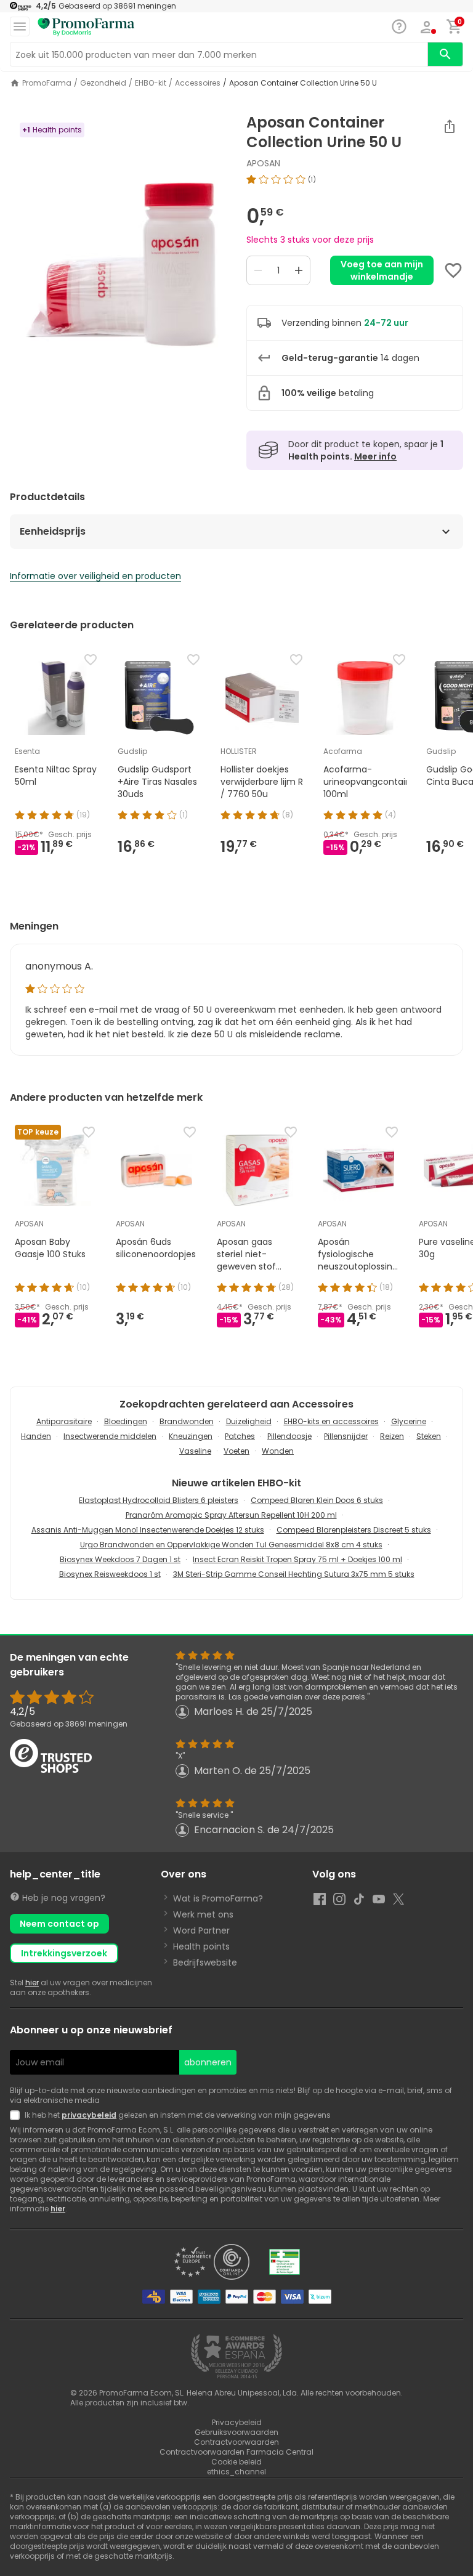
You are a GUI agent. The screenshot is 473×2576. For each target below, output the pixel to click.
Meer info (375, 456)
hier (32, 1983)
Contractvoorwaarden (236, 2442)
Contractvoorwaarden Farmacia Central (236, 2452)
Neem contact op (59, 1924)
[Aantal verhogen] (299, 270)
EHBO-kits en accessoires (331, 1421)
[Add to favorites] (453, 270)
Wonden (278, 1451)
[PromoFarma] (86, 27)
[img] (118, 268)
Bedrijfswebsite (205, 1962)
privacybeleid (89, 2115)
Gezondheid (103, 83)
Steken (429, 1436)
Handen (36, 1436)
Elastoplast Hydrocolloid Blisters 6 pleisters (159, 1500)
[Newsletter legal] (17, 2115)
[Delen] (450, 126)
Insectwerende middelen (110, 1436)
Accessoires (198, 83)
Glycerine (409, 1421)
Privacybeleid (237, 2422)
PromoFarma (47, 83)
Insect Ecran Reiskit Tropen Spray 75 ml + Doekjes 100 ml (297, 1559)
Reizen (392, 1436)
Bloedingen (126, 1421)
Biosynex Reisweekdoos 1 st (110, 1574)
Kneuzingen (191, 1436)
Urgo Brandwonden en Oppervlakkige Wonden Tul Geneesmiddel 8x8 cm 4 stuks (231, 1545)
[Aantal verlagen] (258, 270)
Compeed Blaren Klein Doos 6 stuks (317, 1500)
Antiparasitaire (64, 1421)
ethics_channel (236, 2472)
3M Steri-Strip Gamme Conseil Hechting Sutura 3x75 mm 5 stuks (294, 1574)
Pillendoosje (289, 1436)
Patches (240, 1436)
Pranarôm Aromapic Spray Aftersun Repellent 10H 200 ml (231, 1515)
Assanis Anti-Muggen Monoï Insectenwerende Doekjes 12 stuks (148, 1530)
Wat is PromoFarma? (218, 1898)
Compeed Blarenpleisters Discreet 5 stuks (354, 1530)
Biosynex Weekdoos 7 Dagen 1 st (120, 1559)
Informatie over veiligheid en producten (95, 576)
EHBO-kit (151, 83)
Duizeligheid (249, 1421)
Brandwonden (187, 1421)
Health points (201, 1946)
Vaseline (195, 1451)
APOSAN (263, 163)
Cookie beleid (236, 2462)
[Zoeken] (445, 54)
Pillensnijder (346, 1436)
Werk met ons (203, 1914)
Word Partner (201, 1930)
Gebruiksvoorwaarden (236, 2432)
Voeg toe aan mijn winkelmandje (382, 270)
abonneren (208, 2062)
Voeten (236, 1451)
